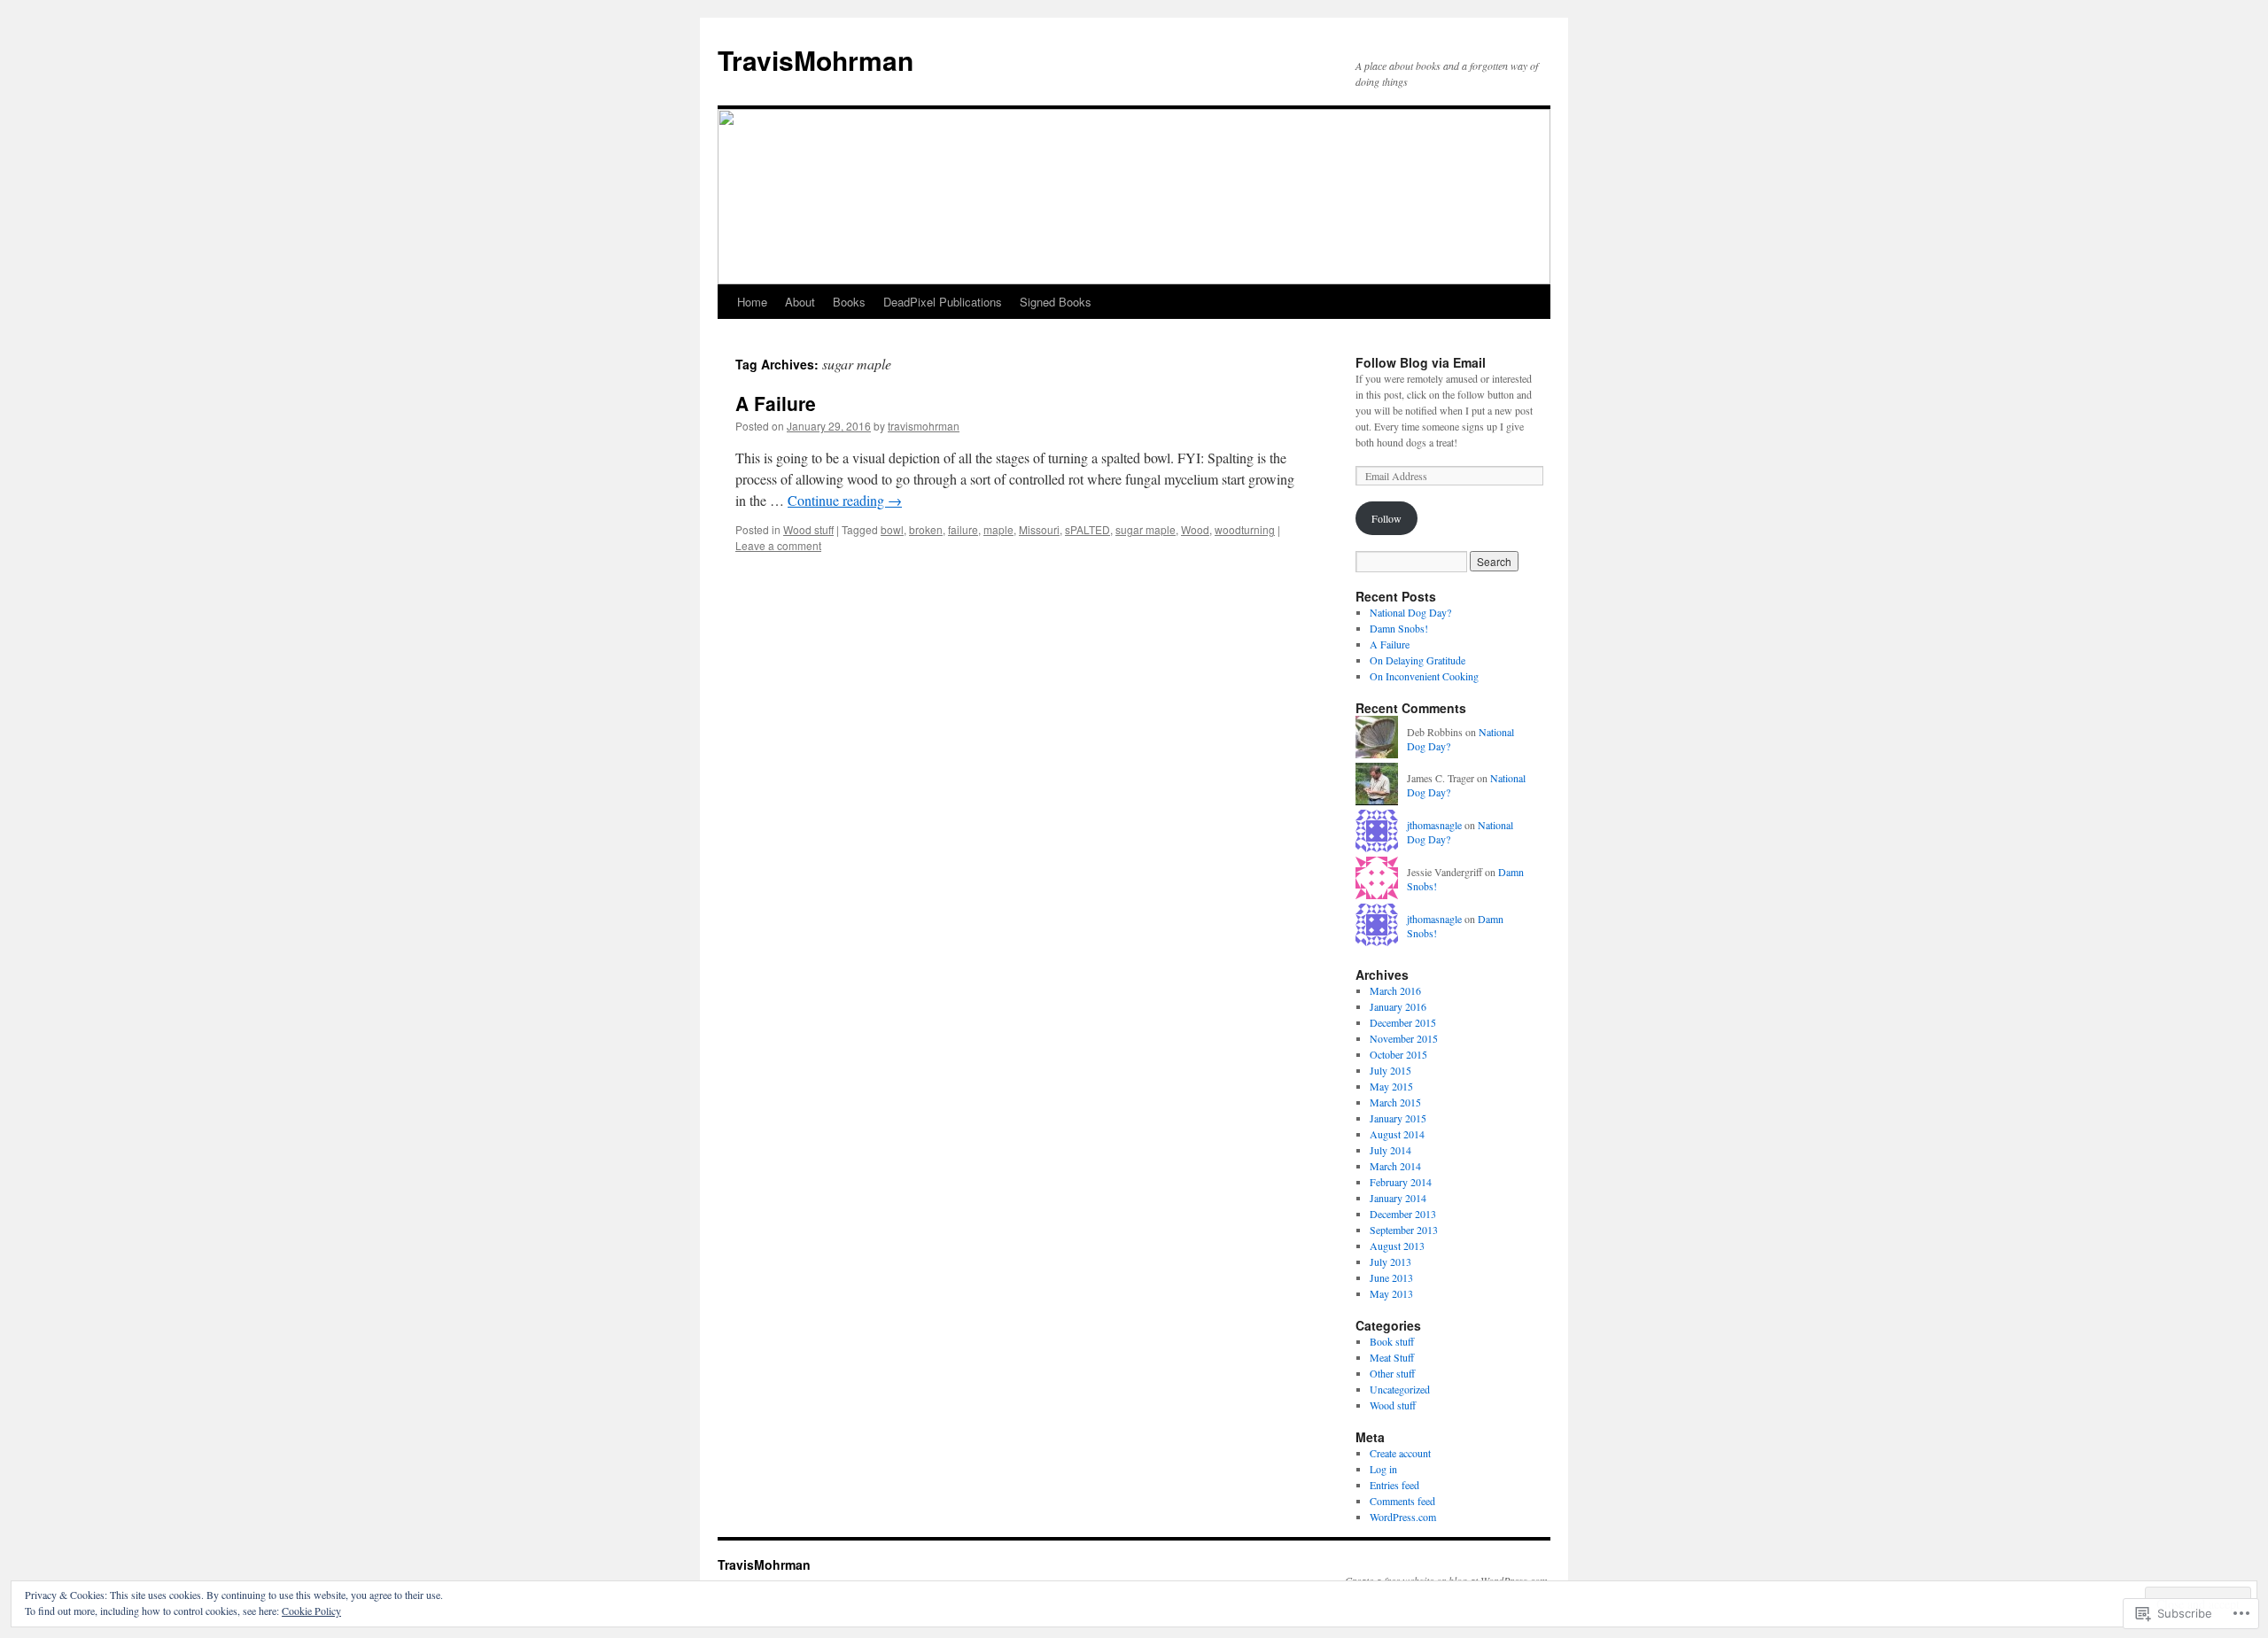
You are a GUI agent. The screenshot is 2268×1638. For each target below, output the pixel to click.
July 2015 (1390, 1070)
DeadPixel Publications (943, 302)
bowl (892, 529)
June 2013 (1391, 1277)
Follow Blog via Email (1421, 362)
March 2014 (1395, 1166)
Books (849, 302)
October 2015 (1398, 1054)
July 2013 (1390, 1261)
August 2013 (1397, 1246)
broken (926, 529)
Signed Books (1056, 302)
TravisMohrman (816, 60)
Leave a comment (778, 545)
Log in (1383, 1469)
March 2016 (1395, 990)
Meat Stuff (1392, 1357)
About (800, 302)
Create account (1400, 1453)
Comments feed (1402, 1501)
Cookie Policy (311, 1611)
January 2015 (1398, 1118)
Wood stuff (808, 529)
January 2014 (1398, 1198)
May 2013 (1391, 1293)
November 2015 (1404, 1038)
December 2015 (1403, 1022)
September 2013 (1404, 1230)
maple (998, 529)
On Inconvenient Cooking (1424, 676)
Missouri (1039, 529)
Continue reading (845, 500)
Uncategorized (1400, 1389)
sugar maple (1146, 529)
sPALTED (1087, 529)
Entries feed (1394, 1485)
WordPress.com (1403, 1517)
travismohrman (924, 426)
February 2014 (1401, 1182)
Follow (1386, 518)
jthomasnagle (1434, 825)
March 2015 (1395, 1102)
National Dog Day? (1410, 612)
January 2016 (1398, 1006)
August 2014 (1397, 1134)
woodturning (1245, 529)
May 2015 (1391, 1086)
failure (963, 529)
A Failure (776, 403)
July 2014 (1390, 1150)
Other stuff (1392, 1373)
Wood (1195, 529)
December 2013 (1403, 1214)
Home (752, 302)
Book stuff (1392, 1341)
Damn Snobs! (1399, 628)
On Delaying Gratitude (1417, 660)
